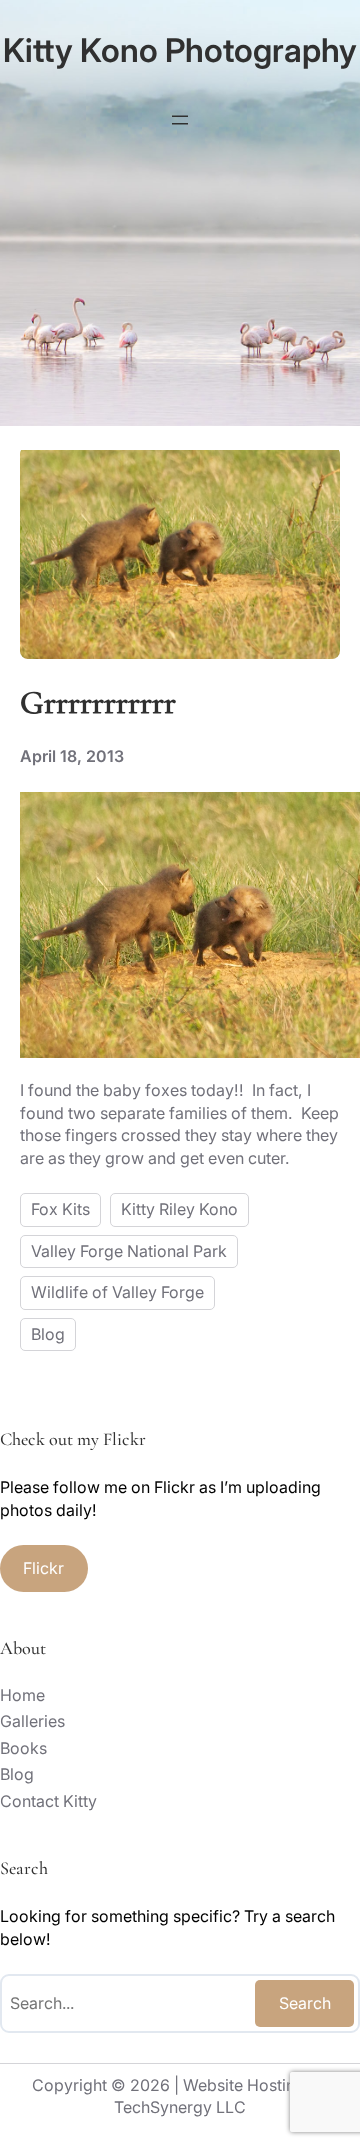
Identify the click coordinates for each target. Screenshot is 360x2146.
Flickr (43, 1568)
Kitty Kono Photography (180, 50)
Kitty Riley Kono (179, 1209)
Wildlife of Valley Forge (117, 1292)
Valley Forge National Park (129, 1251)
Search (305, 2003)
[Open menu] (180, 120)
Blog (48, 1334)
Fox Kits (60, 1209)
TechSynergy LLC (180, 2107)
